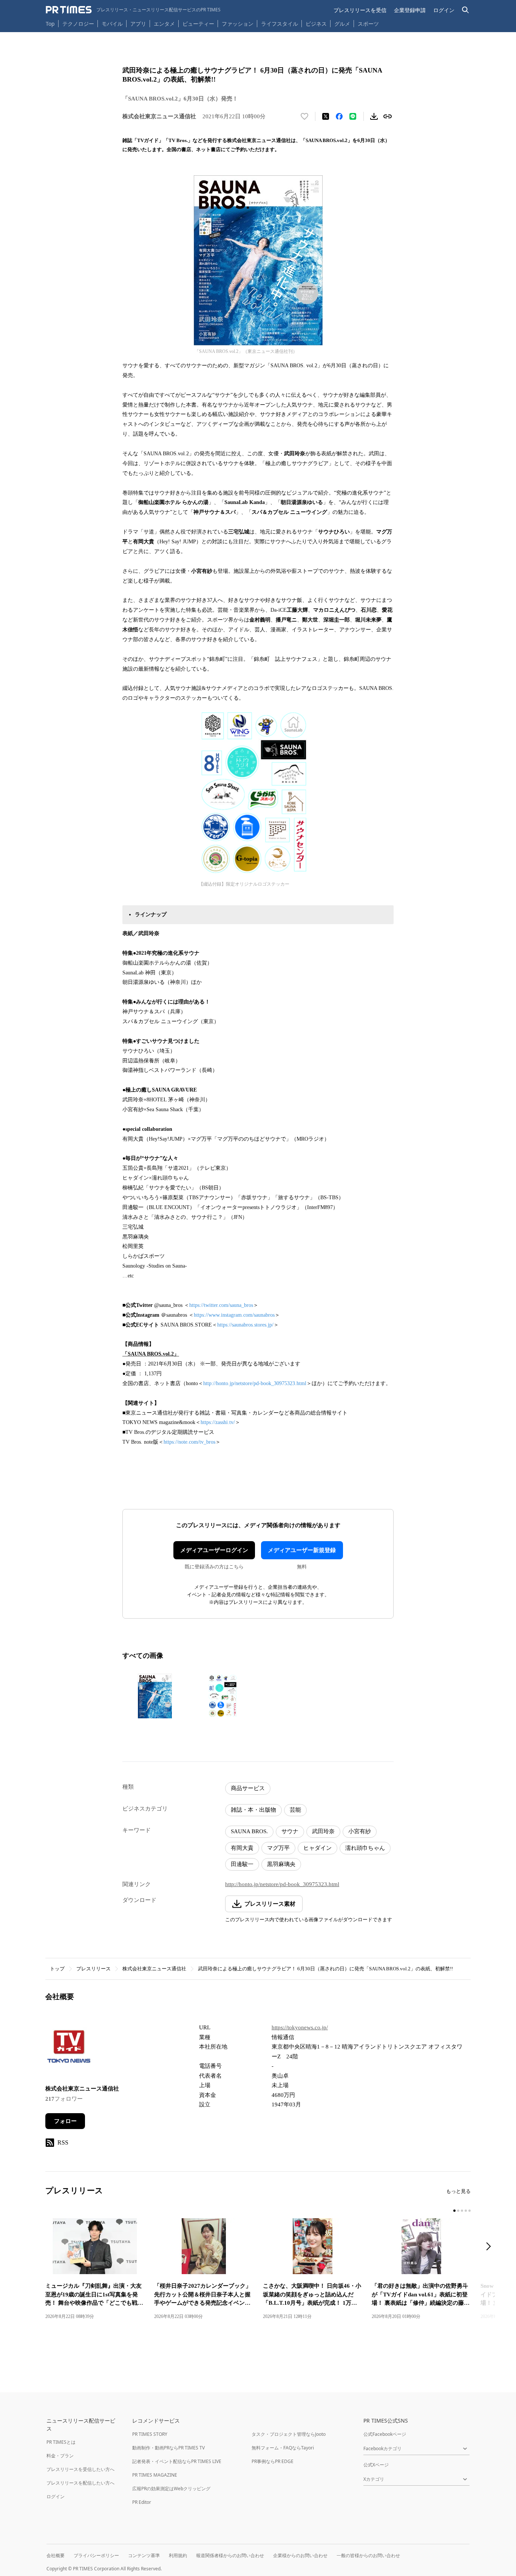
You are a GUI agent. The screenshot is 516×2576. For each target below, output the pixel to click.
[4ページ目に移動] (466, 2211)
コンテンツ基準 (144, 2555)
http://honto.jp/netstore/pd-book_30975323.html (255, 1383)
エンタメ (164, 24)
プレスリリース (93, 1969)
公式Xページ (376, 2465)
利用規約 (178, 2555)
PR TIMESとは (61, 2442)
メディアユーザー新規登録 (302, 1550)
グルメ (342, 24)
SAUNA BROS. (249, 1831)
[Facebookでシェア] (339, 116)
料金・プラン (60, 2456)
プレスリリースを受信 (360, 10)
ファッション (238, 24)
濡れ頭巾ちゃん (365, 1848)
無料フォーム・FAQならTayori (283, 2448)
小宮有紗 (360, 1831)
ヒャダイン (317, 1848)
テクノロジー (78, 24)
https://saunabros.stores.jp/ (245, 1325)
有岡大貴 (242, 1848)
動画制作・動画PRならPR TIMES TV (168, 2448)
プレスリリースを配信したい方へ (80, 2483)
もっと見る (458, 2191)
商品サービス (248, 1788)
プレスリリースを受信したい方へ (80, 2469)
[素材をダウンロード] (374, 116)
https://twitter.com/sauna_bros (221, 1305)
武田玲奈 (323, 1831)
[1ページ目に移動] (454, 2211)
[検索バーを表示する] (466, 10)
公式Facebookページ (385, 2434)
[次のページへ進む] (491, 2247)
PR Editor (142, 2502)
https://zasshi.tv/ (218, 1422)
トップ (57, 1969)
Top (50, 24)
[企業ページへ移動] (69, 2049)
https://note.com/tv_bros (189, 1442)
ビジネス (316, 24)
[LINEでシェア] (353, 116)
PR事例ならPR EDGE (273, 2461)
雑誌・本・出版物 (253, 1810)
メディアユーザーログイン (214, 1550)
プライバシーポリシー (96, 2555)
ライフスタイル (280, 24)
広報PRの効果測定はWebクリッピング (171, 2489)
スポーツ (368, 24)
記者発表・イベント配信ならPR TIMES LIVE (177, 2461)
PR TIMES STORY (150, 2434)
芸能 (295, 1810)
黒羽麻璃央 (281, 1864)
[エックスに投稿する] (326, 116)
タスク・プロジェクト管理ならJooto (289, 2434)
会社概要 (56, 2555)
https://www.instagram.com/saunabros (234, 1315)
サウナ (290, 1831)
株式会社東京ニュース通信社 (154, 1969)
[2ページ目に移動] (458, 2211)
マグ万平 (278, 1848)
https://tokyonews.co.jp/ (300, 2027)
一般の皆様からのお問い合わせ (368, 2555)
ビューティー (198, 24)
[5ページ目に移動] (470, 2211)
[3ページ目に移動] (462, 2211)
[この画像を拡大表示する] (155, 1696)
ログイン (444, 10)
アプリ (138, 24)
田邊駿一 (242, 1864)
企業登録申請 (410, 10)
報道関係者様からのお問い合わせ (230, 2555)
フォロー (65, 2121)
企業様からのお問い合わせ (300, 2555)
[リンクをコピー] (388, 116)
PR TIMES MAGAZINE (155, 2475)
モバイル (112, 24)
